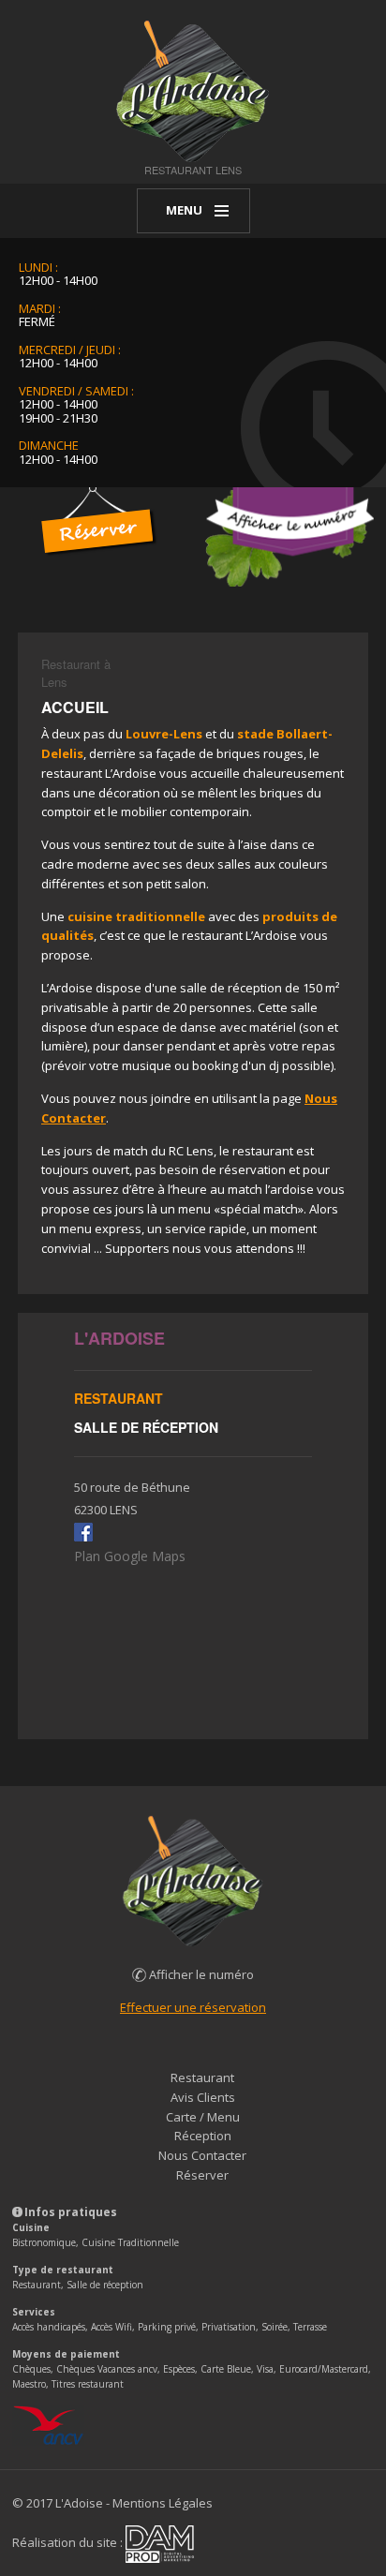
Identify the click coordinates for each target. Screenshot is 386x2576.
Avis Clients (203, 2097)
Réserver (202, 2175)
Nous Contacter (202, 2155)
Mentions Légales (163, 2503)
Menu (184, 210)
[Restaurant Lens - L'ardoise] (193, 89)
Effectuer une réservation (193, 2007)
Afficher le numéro (200, 1974)
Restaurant (202, 2077)
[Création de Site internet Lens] (160, 2543)
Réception (203, 2136)
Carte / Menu (203, 2117)
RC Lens (191, 1151)
